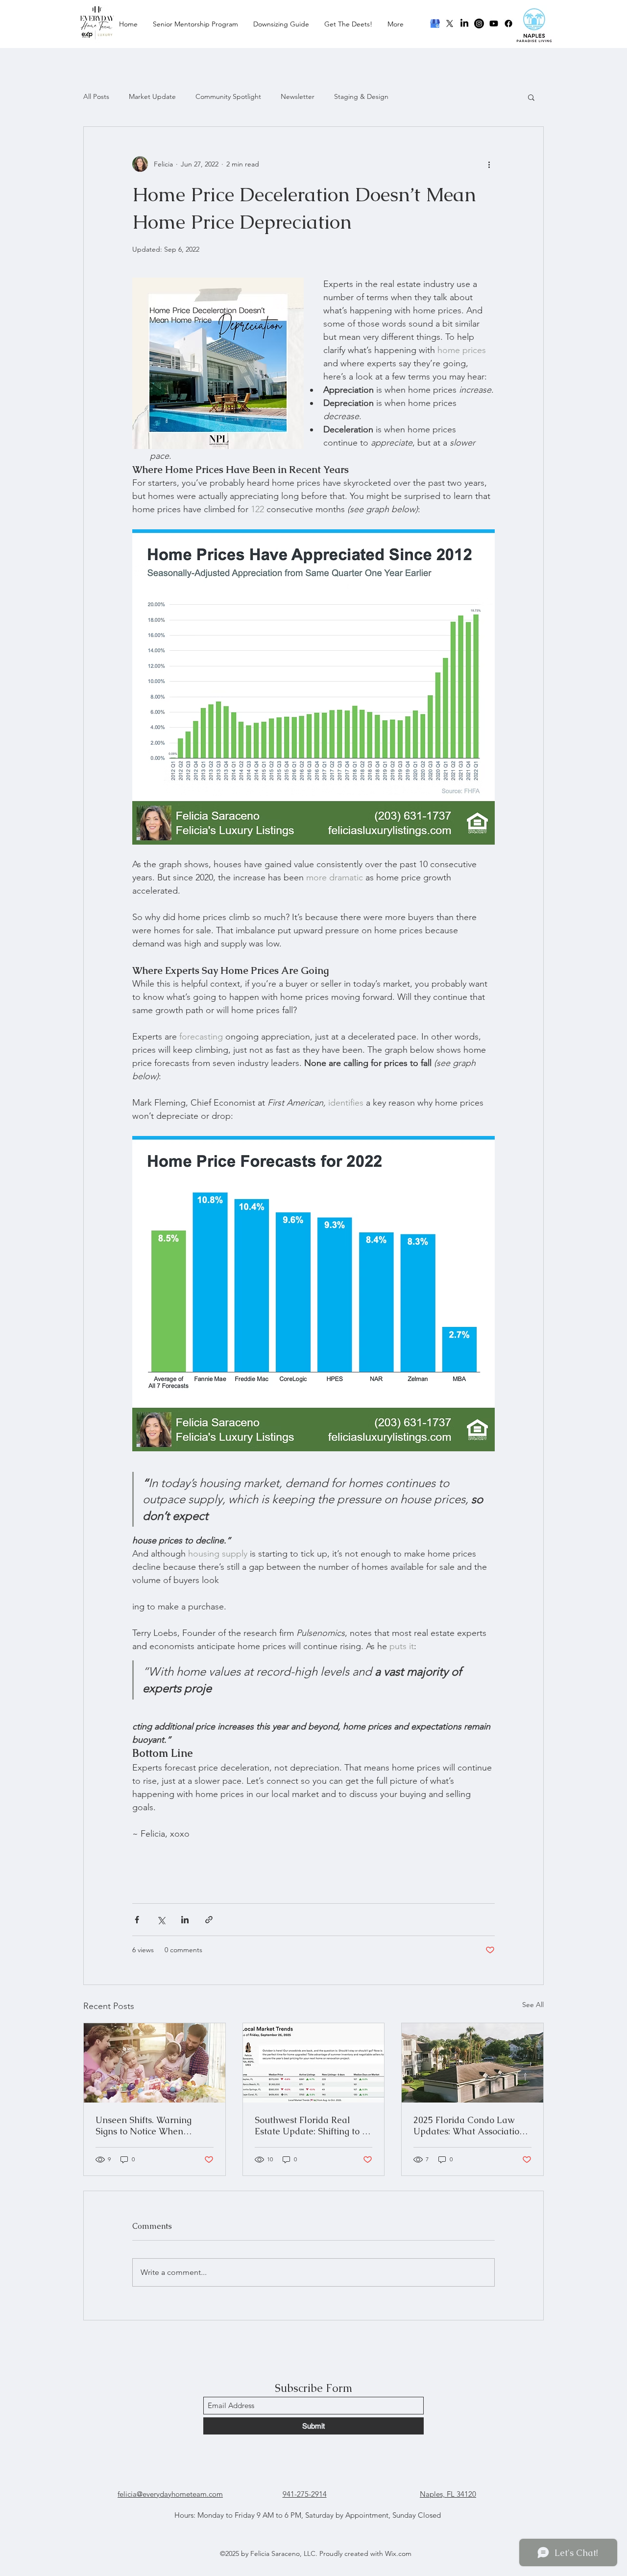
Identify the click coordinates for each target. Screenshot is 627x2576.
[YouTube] (494, 24)
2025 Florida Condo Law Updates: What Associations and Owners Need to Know (471, 2126)
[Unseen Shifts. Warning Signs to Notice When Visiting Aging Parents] (155, 2063)
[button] (531, 97)
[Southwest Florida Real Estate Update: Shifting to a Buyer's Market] (314, 2063)
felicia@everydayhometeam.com (170, 2494)
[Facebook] (508, 24)
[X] (450, 24)
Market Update (152, 96)
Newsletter (298, 96)
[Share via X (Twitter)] (161, 1920)
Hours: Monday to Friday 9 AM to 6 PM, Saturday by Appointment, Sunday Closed (308, 2515)
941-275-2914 (305, 2494)
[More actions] (489, 164)
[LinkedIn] (464, 24)
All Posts (96, 96)
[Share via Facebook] (137, 1920)
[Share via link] (209, 1920)
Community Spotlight (228, 96)
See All (533, 2005)
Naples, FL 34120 (448, 2494)
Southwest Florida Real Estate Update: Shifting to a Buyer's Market (311, 2126)
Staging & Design (361, 96)
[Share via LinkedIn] (185, 1920)
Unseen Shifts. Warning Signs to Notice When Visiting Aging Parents (144, 2126)
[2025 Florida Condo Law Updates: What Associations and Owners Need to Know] (472, 2063)
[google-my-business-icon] (435, 24)
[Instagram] (479, 24)
